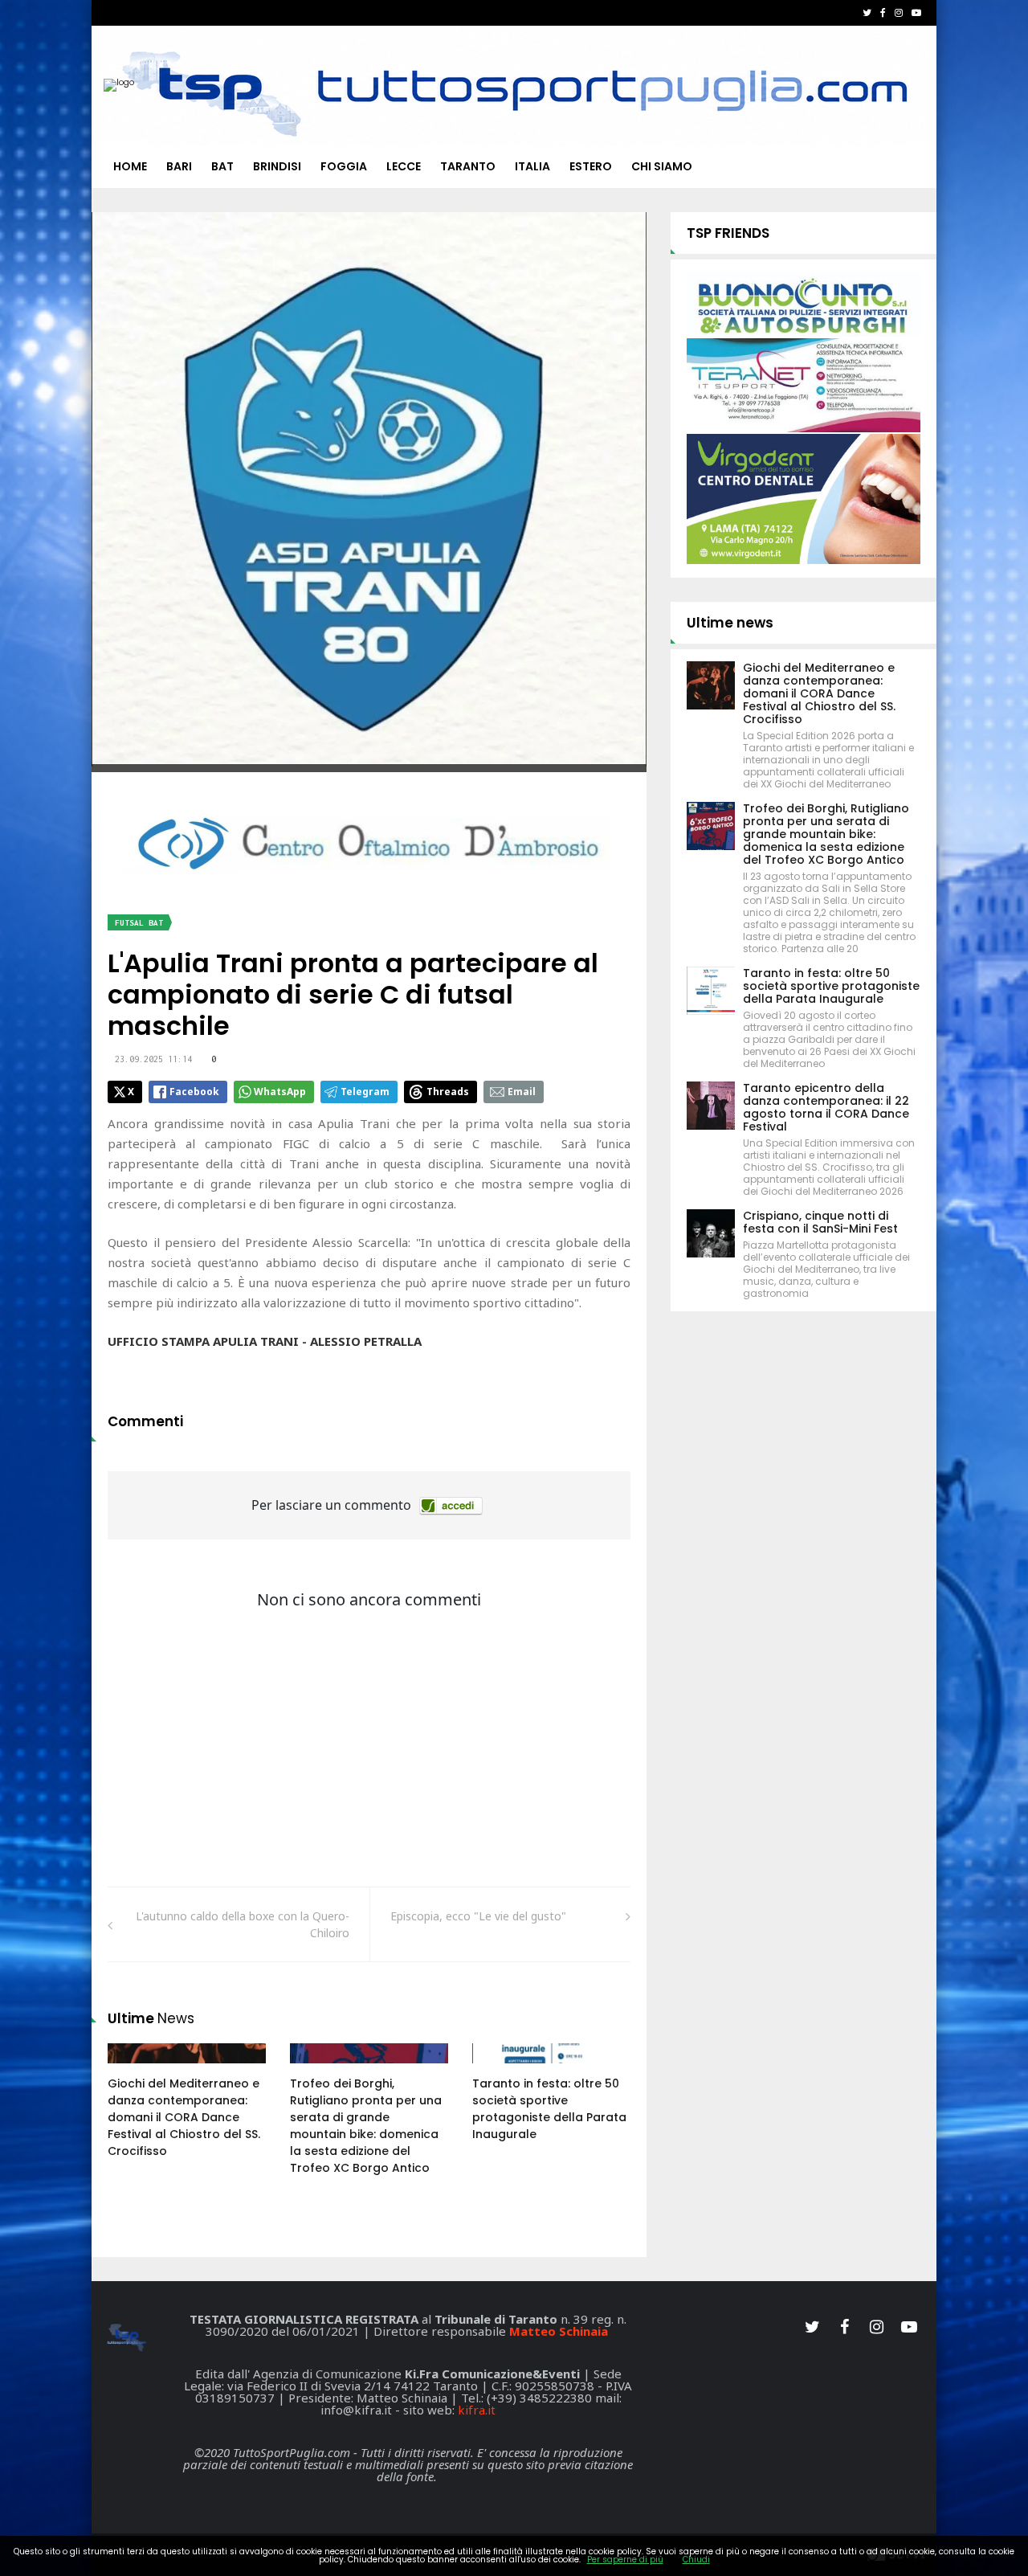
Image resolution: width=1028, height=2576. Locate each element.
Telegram (365, 1092)
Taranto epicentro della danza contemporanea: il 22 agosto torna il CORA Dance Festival (826, 1107)
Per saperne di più (625, 2560)
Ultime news (730, 623)
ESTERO (591, 166)
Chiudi (696, 2560)
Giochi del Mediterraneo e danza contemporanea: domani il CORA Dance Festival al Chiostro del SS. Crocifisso (184, 2117)
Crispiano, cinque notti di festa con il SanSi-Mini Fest (820, 1222)
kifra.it (477, 2410)
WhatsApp (280, 1092)
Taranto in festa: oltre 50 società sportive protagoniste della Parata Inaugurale (549, 2109)
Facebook (194, 1092)
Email (522, 1092)
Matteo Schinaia (559, 2331)
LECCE (404, 166)
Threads (448, 1092)
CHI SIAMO (662, 166)
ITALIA (532, 166)
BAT (222, 166)
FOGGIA (344, 166)
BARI (179, 166)
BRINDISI (277, 166)
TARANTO (468, 166)
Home (130, 166)
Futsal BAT (139, 923)
